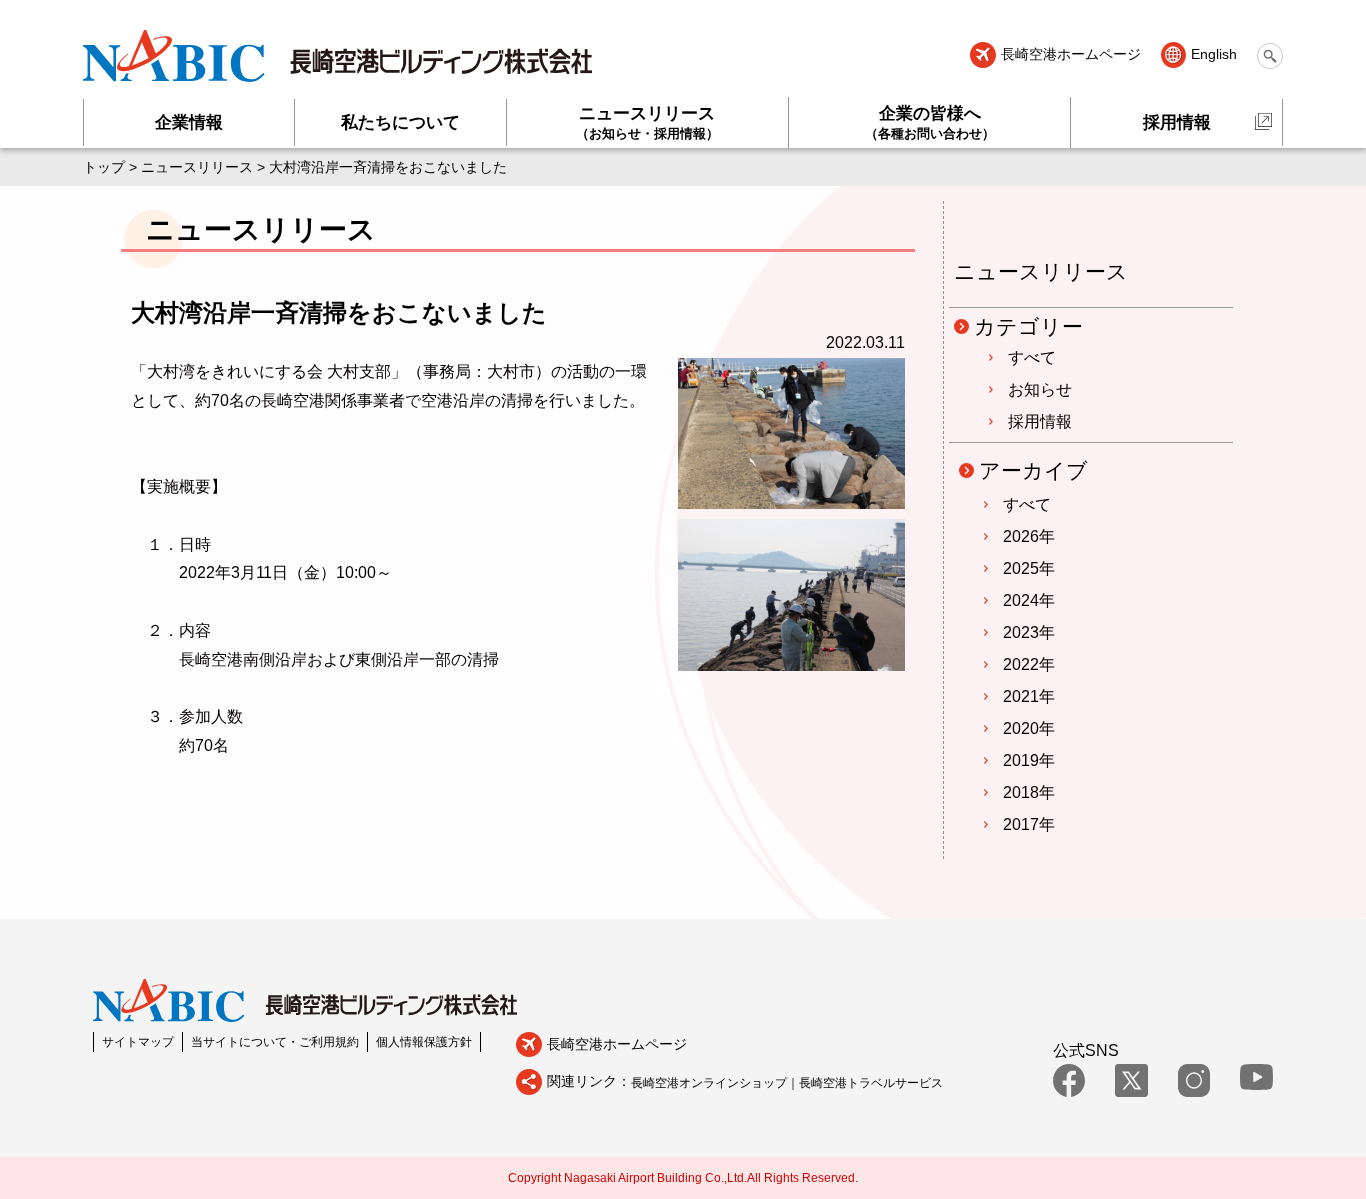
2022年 (1029, 664)
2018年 (1029, 792)
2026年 (1029, 536)
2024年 (1029, 600)
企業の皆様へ (930, 122)
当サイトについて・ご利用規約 (275, 1042)
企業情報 (189, 122)
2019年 (1029, 760)
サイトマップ (138, 1042)
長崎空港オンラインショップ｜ (715, 1083)
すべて (1032, 357)
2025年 (1029, 568)
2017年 (1029, 824)
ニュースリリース (647, 122)
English (1214, 55)
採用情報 (1177, 122)
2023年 (1029, 632)
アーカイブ (1033, 470)
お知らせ (1040, 389)
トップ (104, 167)
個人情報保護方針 (424, 1042)
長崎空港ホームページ (1070, 55)
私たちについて (400, 122)
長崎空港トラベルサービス (871, 1083)
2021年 (1029, 696)
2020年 (1029, 728)
